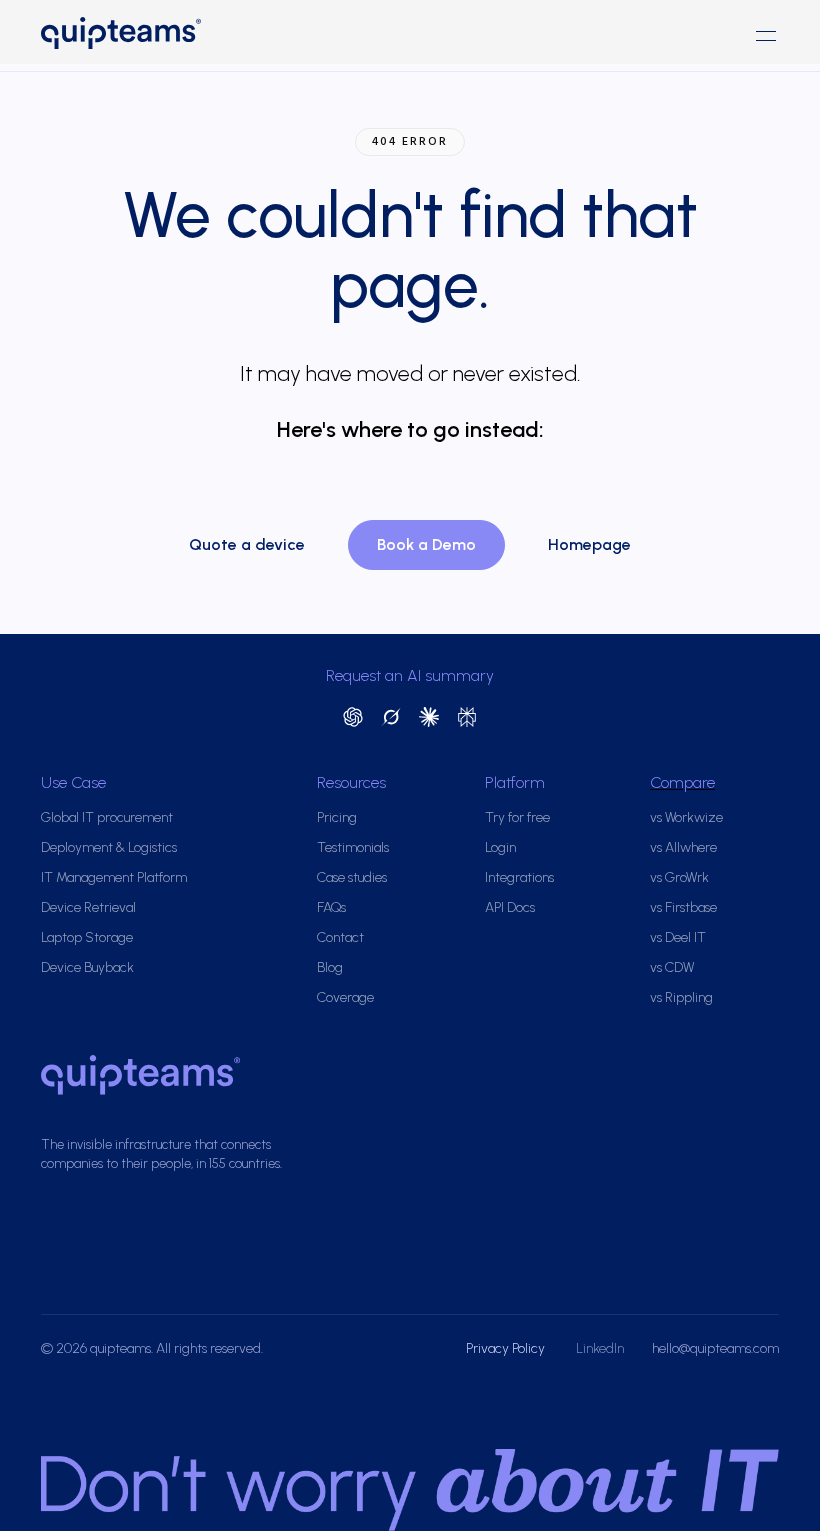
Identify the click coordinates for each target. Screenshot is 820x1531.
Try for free (517, 817)
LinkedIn (600, 1348)
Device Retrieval (88, 907)
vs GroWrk (679, 877)
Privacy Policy (507, 1348)
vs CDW (672, 967)
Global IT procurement (107, 817)
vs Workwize (686, 817)
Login (500, 847)
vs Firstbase (683, 907)
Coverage (345, 997)
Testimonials (353, 847)
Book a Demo (426, 544)
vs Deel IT (678, 937)
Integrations (519, 877)
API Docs (510, 907)
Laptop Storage (87, 937)
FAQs (331, 907)
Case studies (352, 877)
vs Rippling (681, 997)
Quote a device (247, 544)
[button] (766, 36)
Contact (340, 937)
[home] (225, 36)
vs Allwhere (683, 847)
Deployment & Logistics (109, 847)
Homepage (589, 544)
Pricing (337, 817)
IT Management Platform (114, 877)
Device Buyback (87, 967)
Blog (330, 967)
